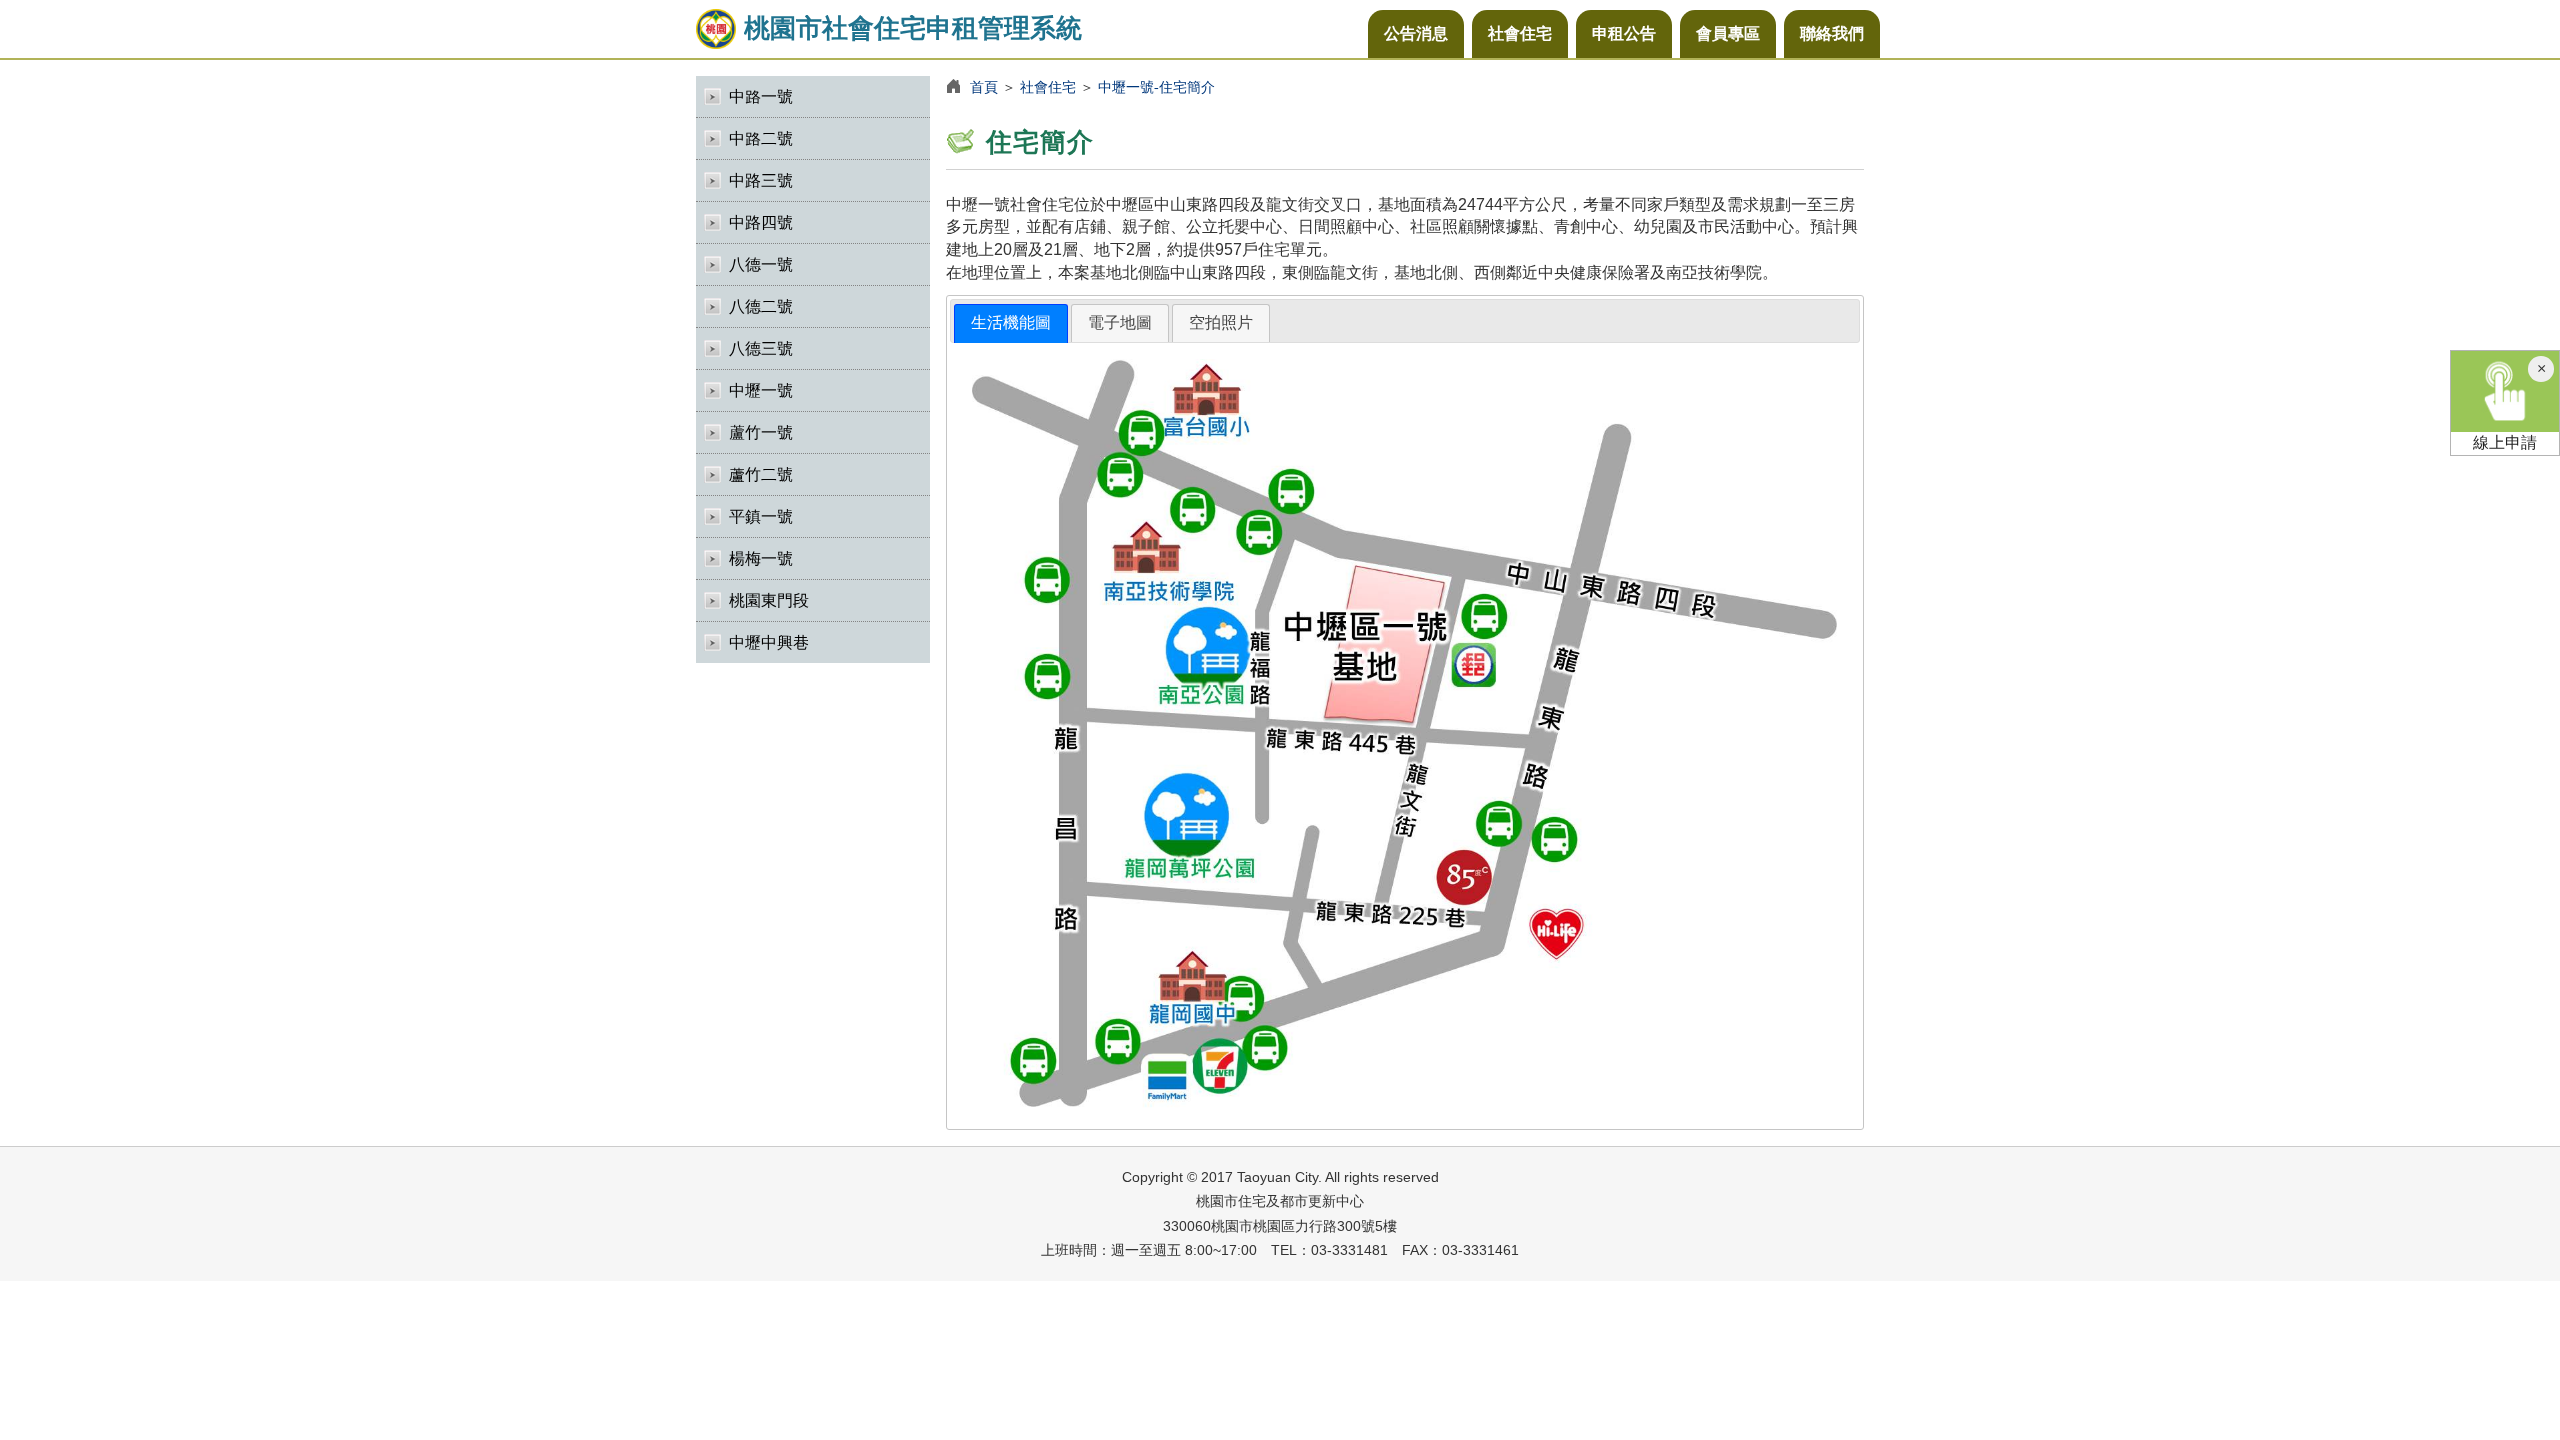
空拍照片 (1221, 322)
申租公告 (1624, 33)
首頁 (984, 87)
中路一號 (761, 96)
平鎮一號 (761, 516)
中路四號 (761, 222)
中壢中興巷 (769, 642)
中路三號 (761, 180)
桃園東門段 (769, 600)
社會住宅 (1520, 33)
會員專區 (1728, 33)
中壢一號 (761, 390)
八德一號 (761, 264)
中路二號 (761, 138)
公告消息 (1416, 33)
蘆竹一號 (761, 432)
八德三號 (761, 348)
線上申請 (2505, 442)
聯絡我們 (1832, 33)
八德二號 (761, 306)
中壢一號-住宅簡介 (1156, 87)
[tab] (1011, 323)
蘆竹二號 (761, 474)
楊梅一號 (761, 558)
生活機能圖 (1011, 322)
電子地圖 (1120, 322)
